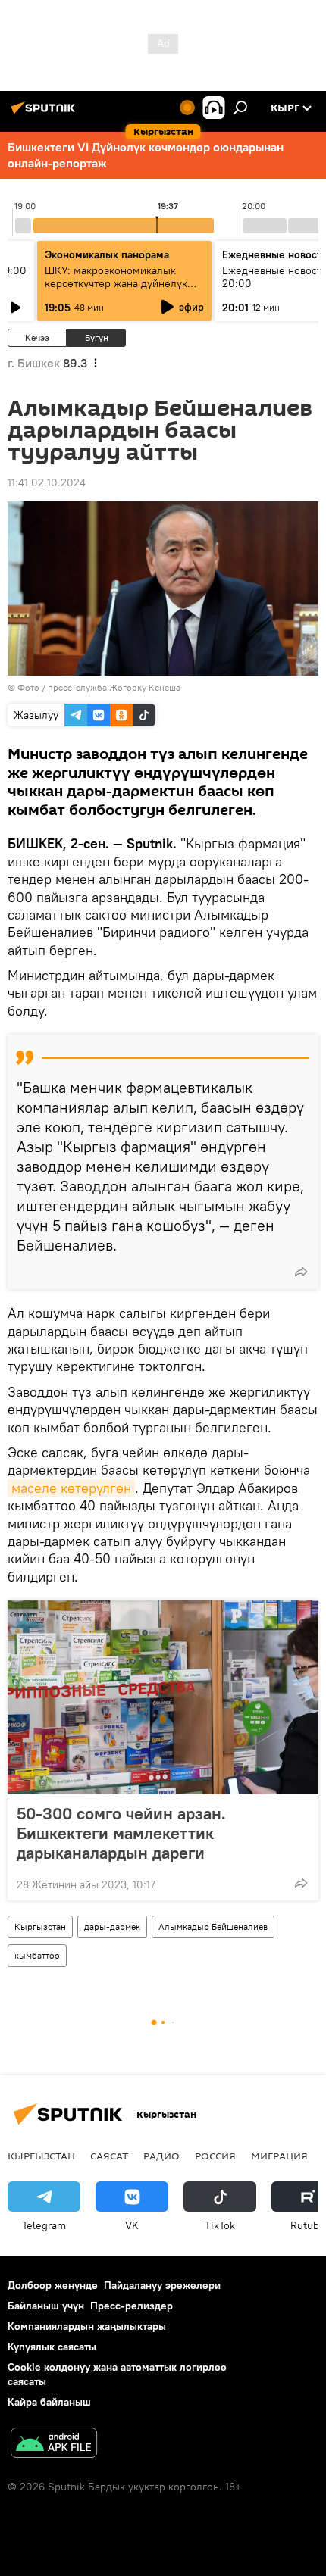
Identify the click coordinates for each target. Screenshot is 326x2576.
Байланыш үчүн (46, 2306)
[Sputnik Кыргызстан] (45, 114)
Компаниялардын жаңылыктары (87, 2326)
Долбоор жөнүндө (53, 2285)
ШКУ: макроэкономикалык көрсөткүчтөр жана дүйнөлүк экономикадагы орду (116, 283)
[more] (301, 1272)
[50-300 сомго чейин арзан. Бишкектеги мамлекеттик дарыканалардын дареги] (163, 1697)
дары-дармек (112, 1927)
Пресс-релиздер (132, 2306)
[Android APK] (54, 2445)
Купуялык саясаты (52, 2347)
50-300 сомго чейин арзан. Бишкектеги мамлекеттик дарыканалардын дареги (121, 1833)
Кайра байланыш (49, 2402)
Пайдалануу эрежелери (162, 2285)
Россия (215, 2156)
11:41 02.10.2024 (47, 482)
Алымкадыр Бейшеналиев (213, 1927)
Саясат (109, 2156)
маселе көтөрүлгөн (71, 1488)
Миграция (279, 2156)
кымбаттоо (37, 1955)
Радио (161, 2156)
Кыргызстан (40, 1927)
